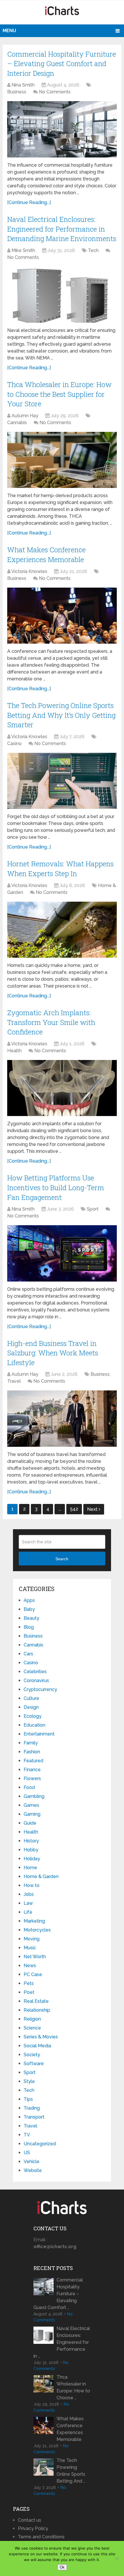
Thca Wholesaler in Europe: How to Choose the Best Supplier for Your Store (59, 394)
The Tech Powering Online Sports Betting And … (71, 2471)
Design (31, 1707)
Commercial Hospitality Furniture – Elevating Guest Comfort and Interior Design (62, 64)
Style (29, 2081)
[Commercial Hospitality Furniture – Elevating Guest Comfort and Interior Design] (62, 129)
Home (30, 1868)
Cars (28, 1654)
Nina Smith (23, 85)
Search (62, 1559)
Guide (30, 1823)
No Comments (55, 92)
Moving (32, 1939)
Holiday (32, 1859)
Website (33, 2170)
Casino (14, 743)
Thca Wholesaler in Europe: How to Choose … (73, 2387)
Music (30, 1948)
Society (32, 2055)
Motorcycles (37, 1930)
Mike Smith (23, 250)
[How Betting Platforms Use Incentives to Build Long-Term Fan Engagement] (62, 1253)
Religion (32, 2019)
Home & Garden (41, 1876)
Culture (31, 1698)
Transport (34, 2117)
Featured (33, 1761)
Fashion (32, 1752)
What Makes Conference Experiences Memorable (46, 555)
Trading (32, 2108)
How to (32, 1885)
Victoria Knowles (29, 571)
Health (14, 1051)
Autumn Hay (25, 416)
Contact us (30, 2520)
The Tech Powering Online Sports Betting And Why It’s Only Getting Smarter (61, 715)
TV (27, 2135)
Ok (62, 2567)
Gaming (32, 1814)
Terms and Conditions (41, 2537)
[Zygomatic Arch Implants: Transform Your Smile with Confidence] (62, 1088)
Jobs (29, 1894)
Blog (29, 1627)
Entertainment (39, 1734)
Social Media (37, 2046)
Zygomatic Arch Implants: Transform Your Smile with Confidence (51, 1022)
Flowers (32, 1778)
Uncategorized (40, 2144)
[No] (117, 2558)
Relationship (37, 2010)
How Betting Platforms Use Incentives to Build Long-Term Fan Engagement (56, 1187)
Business (17, 92)
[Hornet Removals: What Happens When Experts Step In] (62, 930)
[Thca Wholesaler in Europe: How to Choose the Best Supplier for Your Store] (62, 460)
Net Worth (35, 1957)
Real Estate (36, 2001)
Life (28, 1912)
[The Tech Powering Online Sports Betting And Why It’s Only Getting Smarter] (62, 781)
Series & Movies (41, 2037)
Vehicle (32, 2162)
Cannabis (17, 423)
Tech (93, 250)
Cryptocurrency (40, 1689)
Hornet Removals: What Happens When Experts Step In (60, 869)
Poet (29, 1992)
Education (34, 1725)
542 (74, 1509)
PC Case (33, 1974)
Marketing (34, 1921)
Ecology (33, 1716)
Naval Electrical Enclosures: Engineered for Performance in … (62, 2342)
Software (34, 2064)
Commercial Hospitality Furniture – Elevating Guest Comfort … (58, 2294)
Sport (93, 1209)
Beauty (31, 1618)
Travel (14, 1381)
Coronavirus (36, 1681)
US (27, 2153)
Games (31, 1805)
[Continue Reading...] (29, 202)
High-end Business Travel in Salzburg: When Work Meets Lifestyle (53, 1353)
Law (28, 1903)
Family (31, 1743)
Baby (29, 1609)
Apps (29, 1600)
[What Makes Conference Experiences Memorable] (62, 616)
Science (32, 2028)
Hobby (31, 1850)
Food (29, 1787)
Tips (28, 2099)
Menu (9, 31)
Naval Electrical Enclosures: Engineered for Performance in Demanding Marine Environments (62, 229)
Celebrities (35, 1672)
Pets (29, 1983)
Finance (32, 1770)
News (30, 1966)
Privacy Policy (33, 2528)
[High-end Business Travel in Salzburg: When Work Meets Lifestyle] (62, 1418)
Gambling (34, 1796)
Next (93, 1509)
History (31, 1841)
